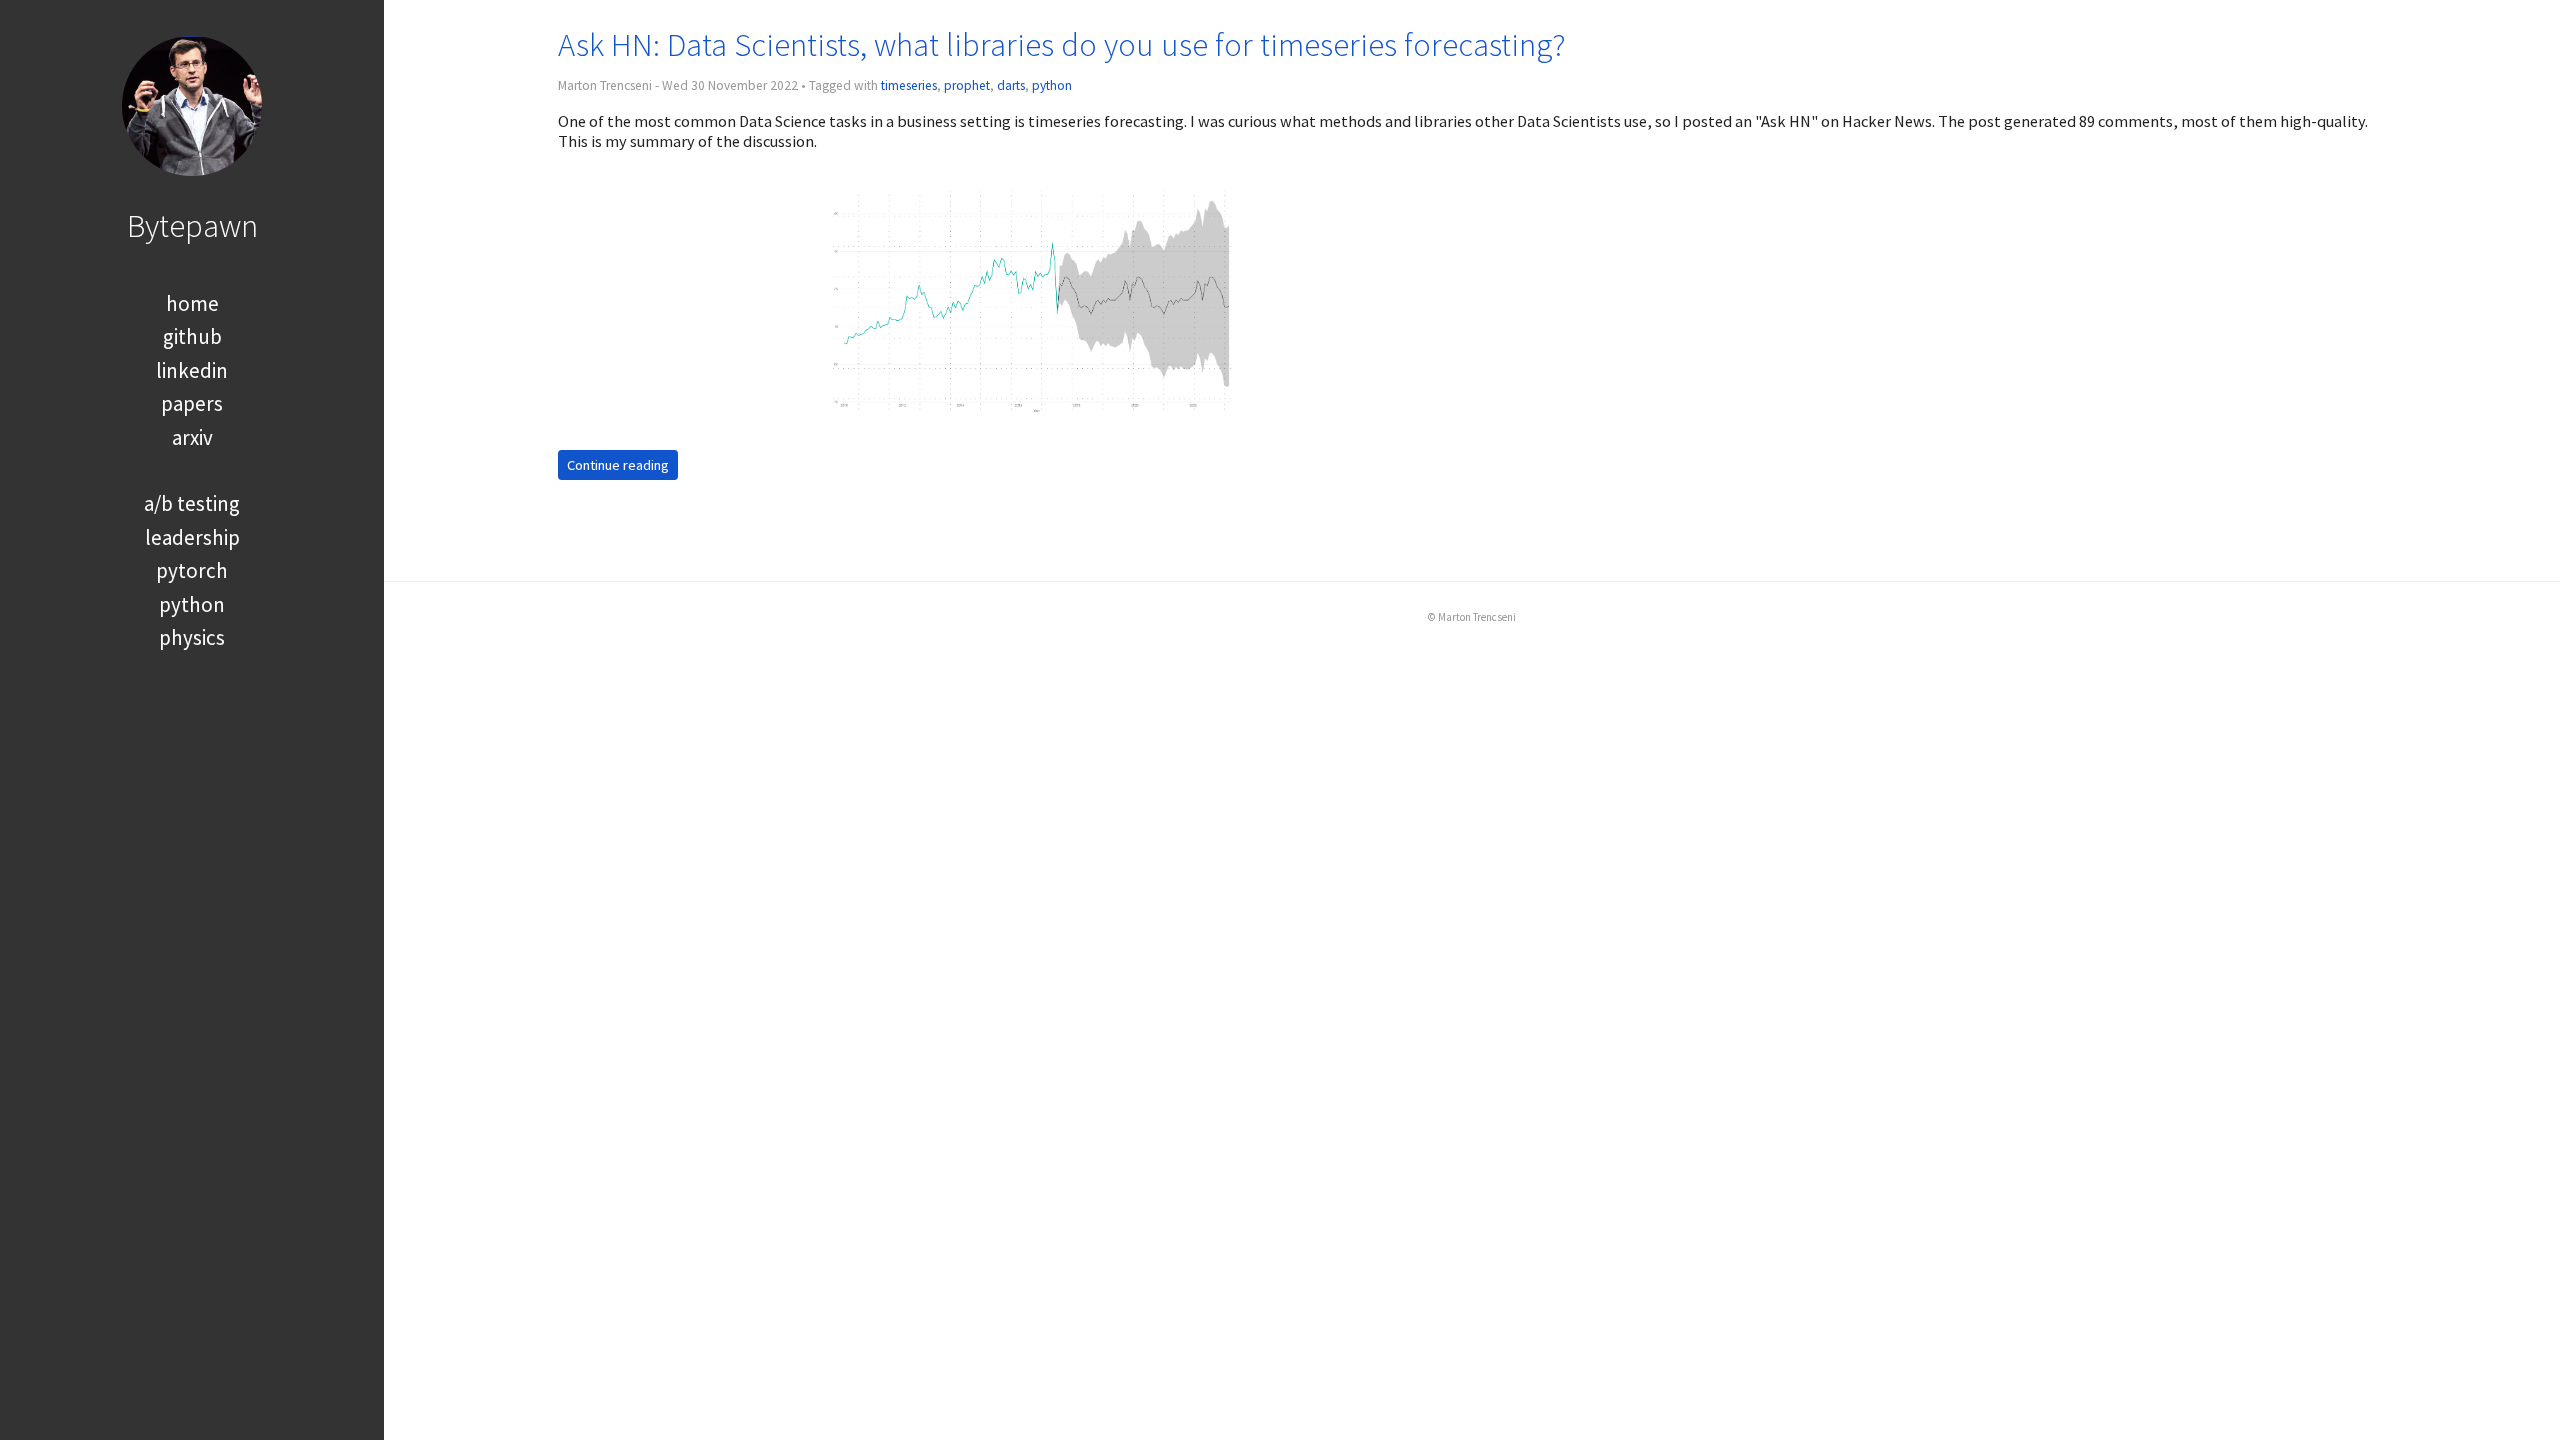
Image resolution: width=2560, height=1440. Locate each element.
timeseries (909, 85)
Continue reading (618, 465)
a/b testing (192, 503)
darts (1011, 85)
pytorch (192, 570)
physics (192, 637)
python (192, 604)
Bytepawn (192, 225)
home (192, 303)
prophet (967, 85)
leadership (192, 537)
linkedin (192, 370)
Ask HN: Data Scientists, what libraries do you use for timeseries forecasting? (1062, 44)
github (192, 336)
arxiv (192, 437)
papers (192, 403)
